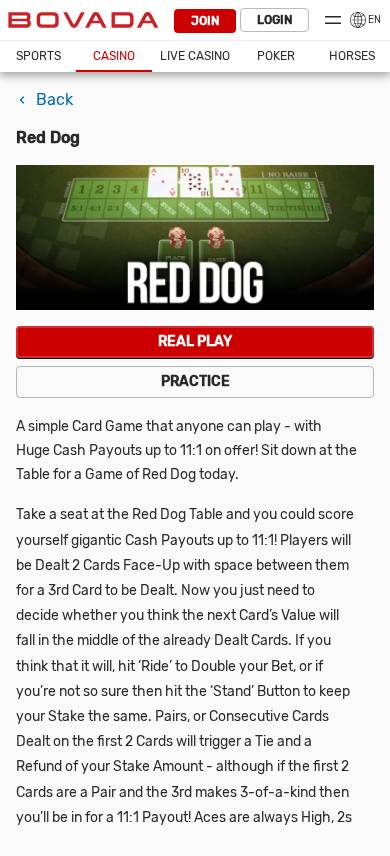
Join (205, 21)
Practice (195, 381)
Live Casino (195, 56)
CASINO (114, 56)
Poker (276, 56)
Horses (352, 56)
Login (274, 20)
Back (54, 99)
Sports (38, 56)
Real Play (195, 341)
